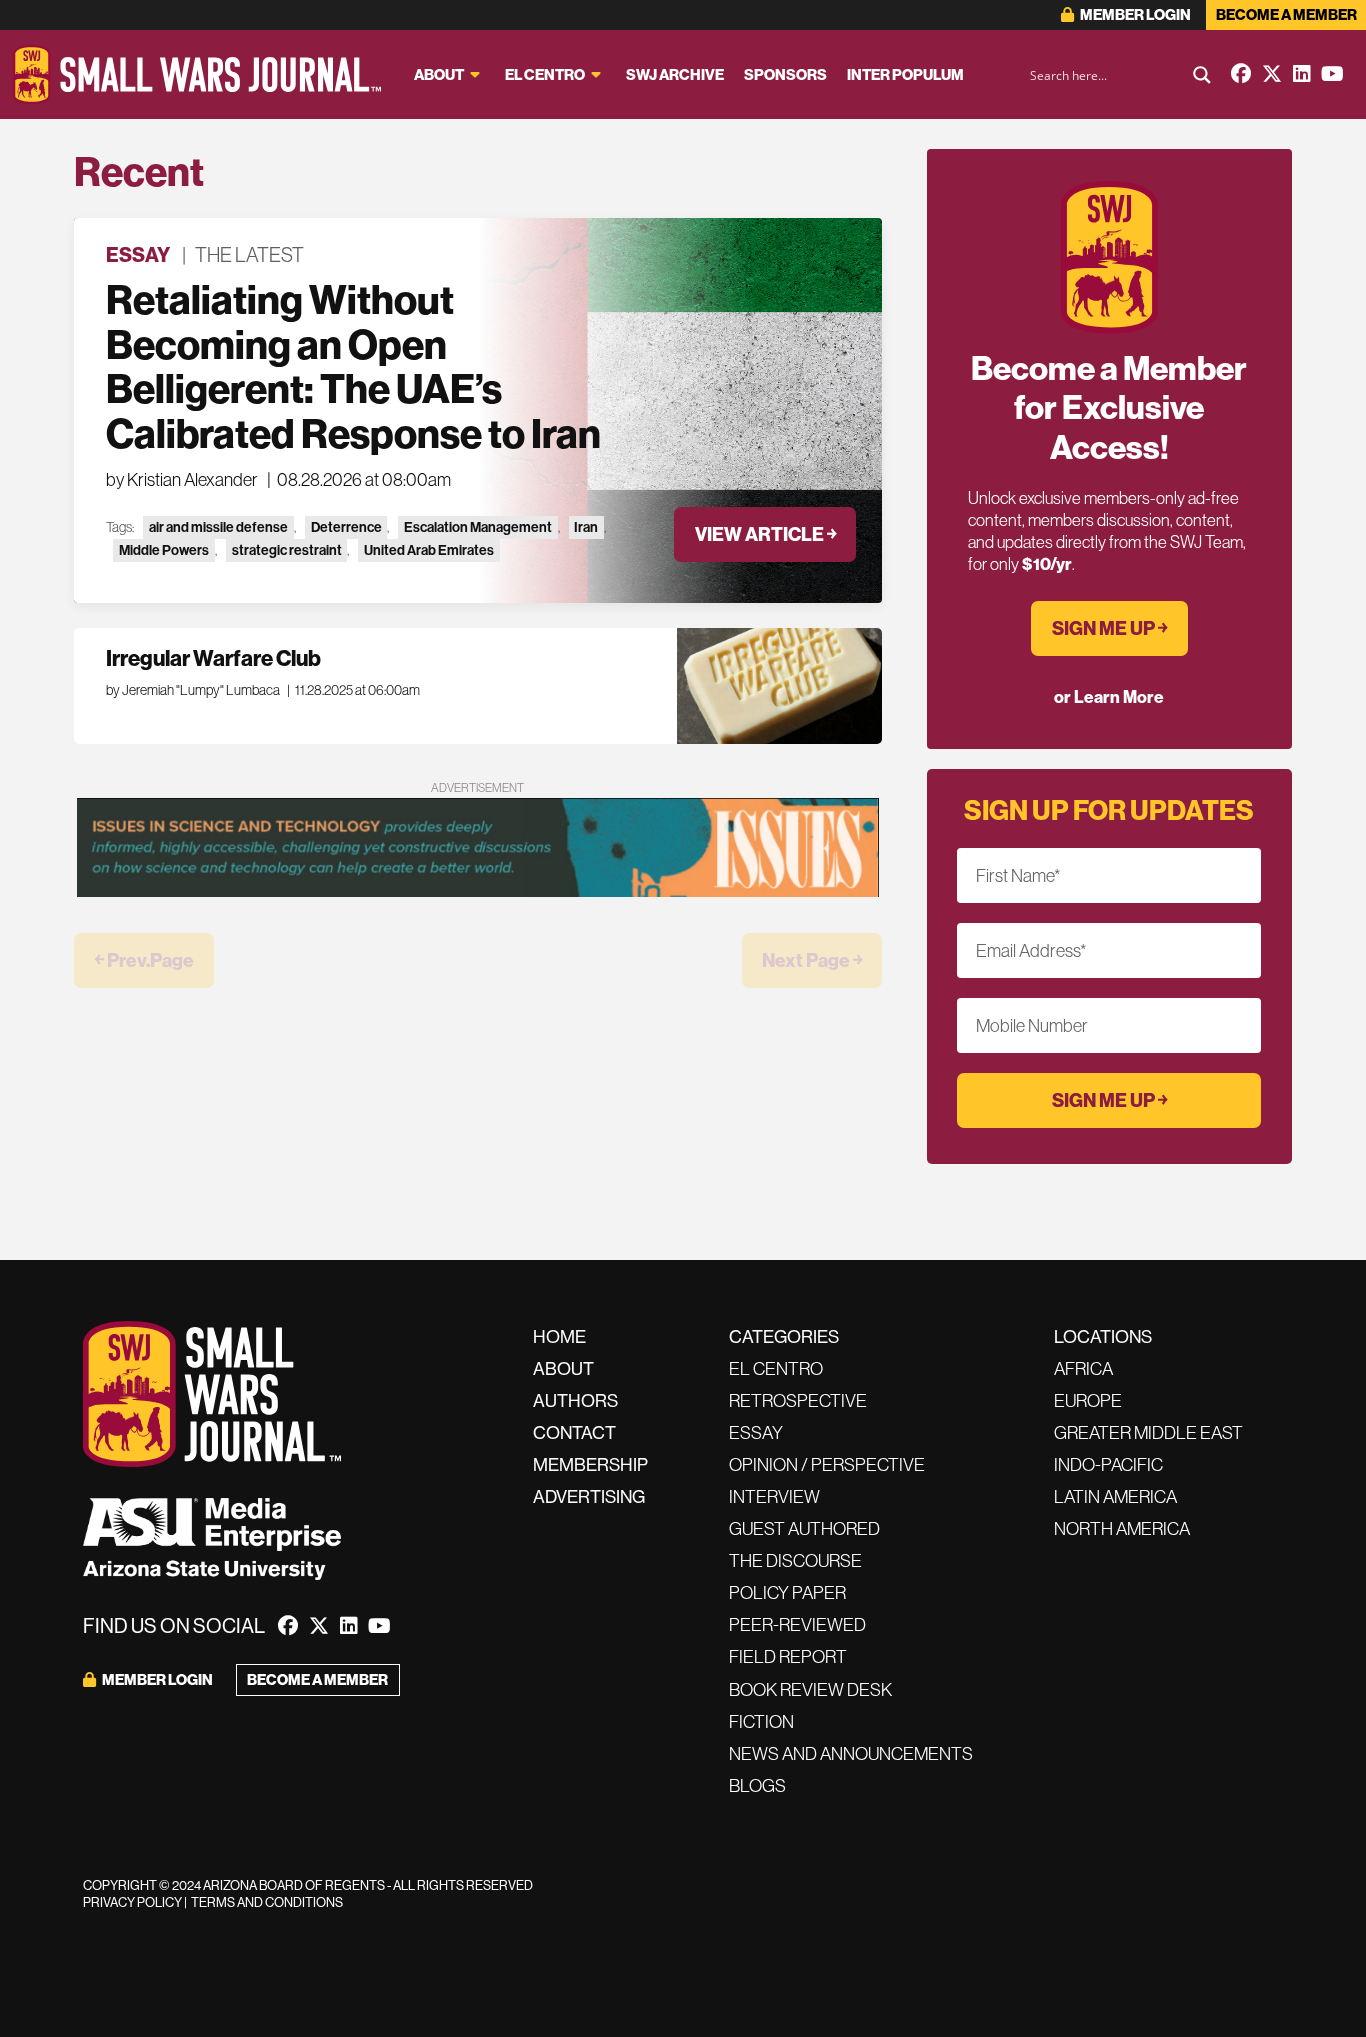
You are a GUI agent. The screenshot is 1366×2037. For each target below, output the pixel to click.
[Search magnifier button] (1202, 75)
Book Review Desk (810, 1689)
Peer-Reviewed (797, 1624)
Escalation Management (478, 527)
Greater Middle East (1148, 1432)
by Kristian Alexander (182, 479)
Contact (574, 1432)
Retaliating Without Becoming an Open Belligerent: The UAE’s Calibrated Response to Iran (353, 367)
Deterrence (346, 527)
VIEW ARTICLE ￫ (765, 534)
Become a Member (1286, 14)
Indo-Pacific (1108, 1464)
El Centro (545, 74)
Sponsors (785, 74)
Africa (1083, 1368)
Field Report (788, 1656)
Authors (575, 1400)
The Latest (249, 254)
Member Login (1134, 14)
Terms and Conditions (267, 1902)
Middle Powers (164, 550)
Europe (1088, 1400)
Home (559, 1336)
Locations (1103, 1336)
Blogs (757, 1785)
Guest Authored (804, 1528)
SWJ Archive (675, 74)
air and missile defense (218, 527)
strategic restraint (287, 550)
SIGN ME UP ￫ (1109, 628)
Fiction (761, 1721)
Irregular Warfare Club (213, 658)
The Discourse (795, 1560)
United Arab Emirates (429, 550)
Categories (784, 1336)
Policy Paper (787, 1592)
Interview (774, 1496)
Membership (590, 1464)
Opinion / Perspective (827, 1464)
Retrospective (798, 1400)
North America (1122, 1528)
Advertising (589, 1496)
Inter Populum (905, 74)
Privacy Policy (132, 1902)
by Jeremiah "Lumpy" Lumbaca (193, 690)
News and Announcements (851, 1753)
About (439, 74)
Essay (138, 254)
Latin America (1115, 1496)
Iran (586, 527)
